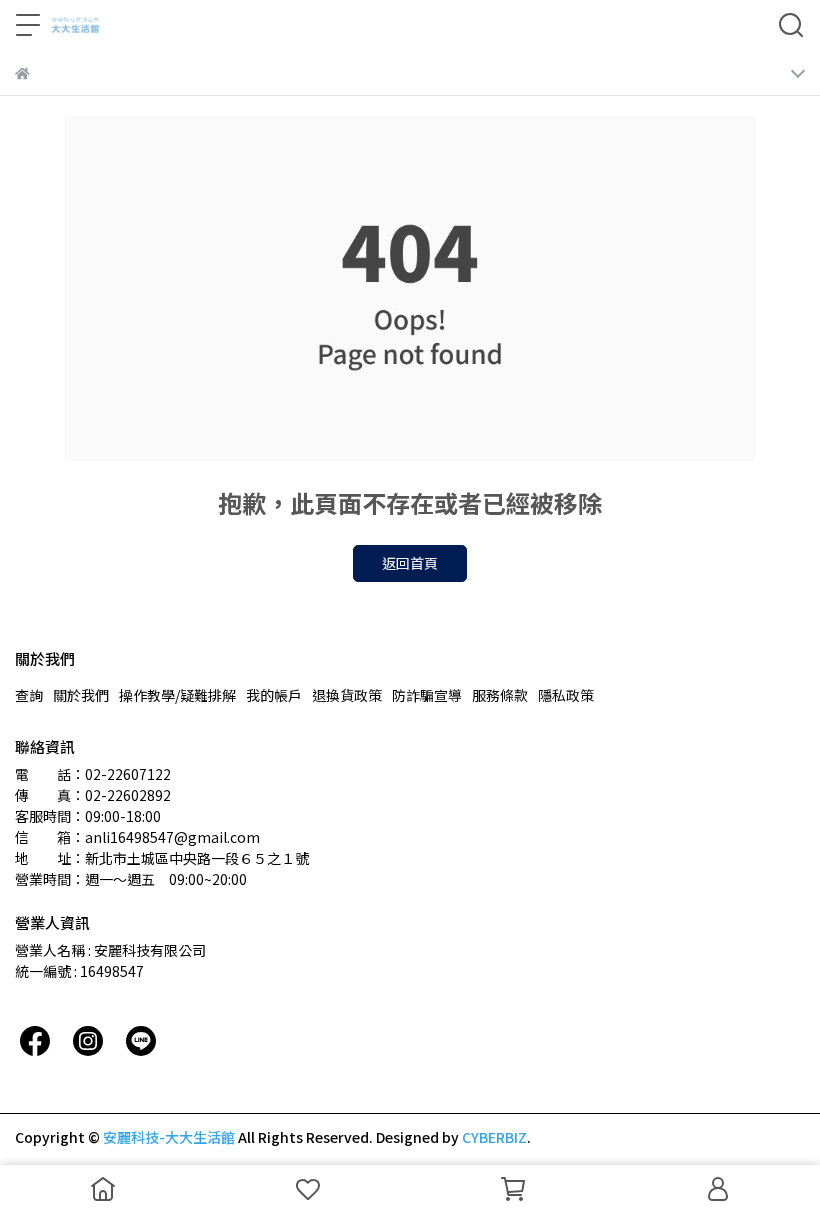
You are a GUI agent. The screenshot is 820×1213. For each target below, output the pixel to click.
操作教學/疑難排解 (177, 695)
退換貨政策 (347, 695)
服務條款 (500, 695)
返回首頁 (410, 563)
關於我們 (81, 695)
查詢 (29, 695)
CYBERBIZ (494, 1137)
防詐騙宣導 (427, 695)
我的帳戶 (274, 695)
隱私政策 (566, 695)
